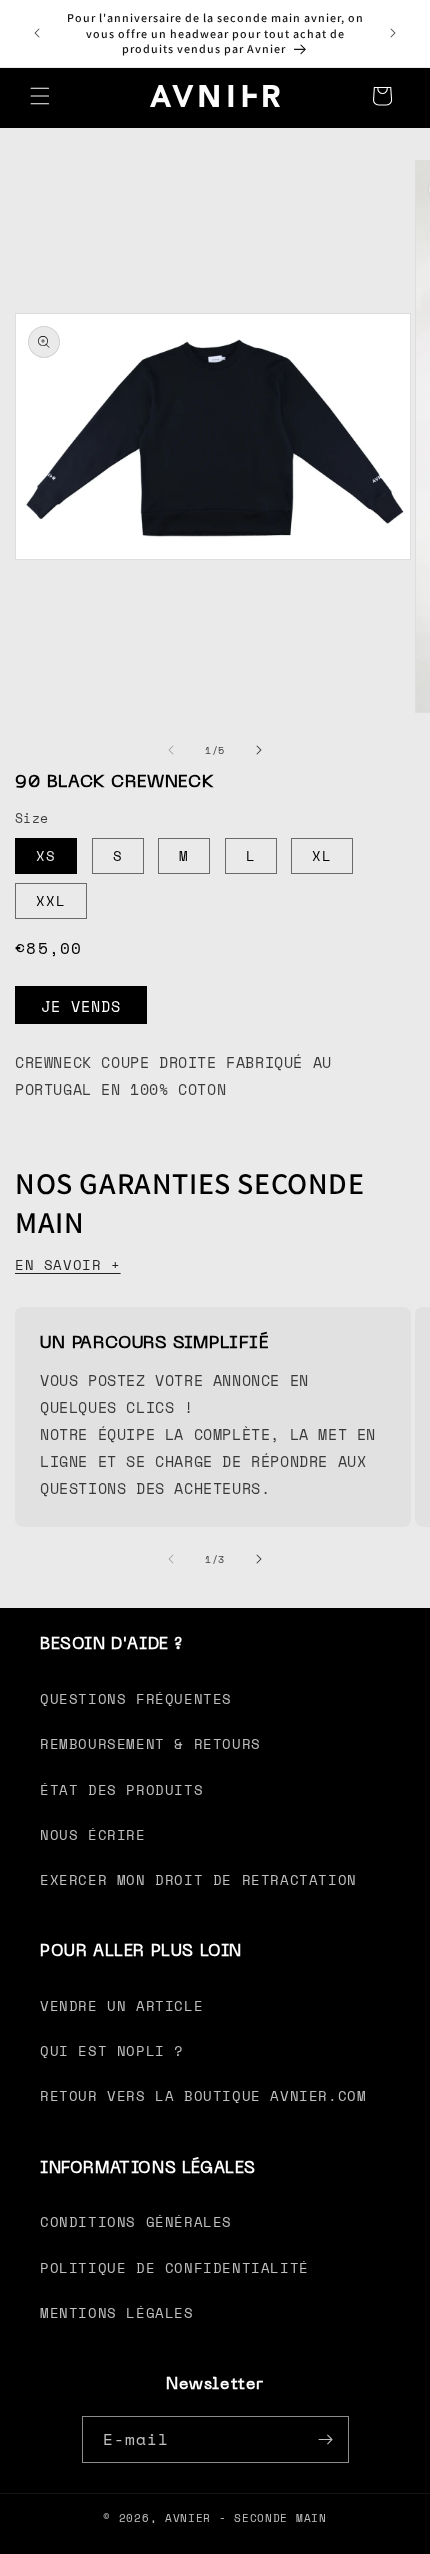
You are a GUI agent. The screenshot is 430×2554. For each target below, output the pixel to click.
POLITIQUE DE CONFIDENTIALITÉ (174, 2267)
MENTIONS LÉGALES (117, 2312)
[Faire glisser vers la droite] (259, 750)
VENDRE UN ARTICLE (121, 2005)
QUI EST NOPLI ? (112, 2050)
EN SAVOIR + (68, 1264)
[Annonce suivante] (393, 33)
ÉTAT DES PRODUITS (121, 1789)
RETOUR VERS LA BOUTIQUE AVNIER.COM (203, 2095)
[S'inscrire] (326, 2439)
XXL (51, 900)
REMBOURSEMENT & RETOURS (150, 1743)
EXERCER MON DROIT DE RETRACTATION (198, 1879)
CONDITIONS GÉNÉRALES (136, 2221)
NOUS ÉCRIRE (93, 1834)
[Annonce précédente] (37, 33)
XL (322, 855)
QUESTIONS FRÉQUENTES (136, 1698)
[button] (40, 96)
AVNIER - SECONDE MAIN (246, 2518)
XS (46, 855)
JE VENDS (81, 1006)
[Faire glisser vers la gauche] (171, 750)
